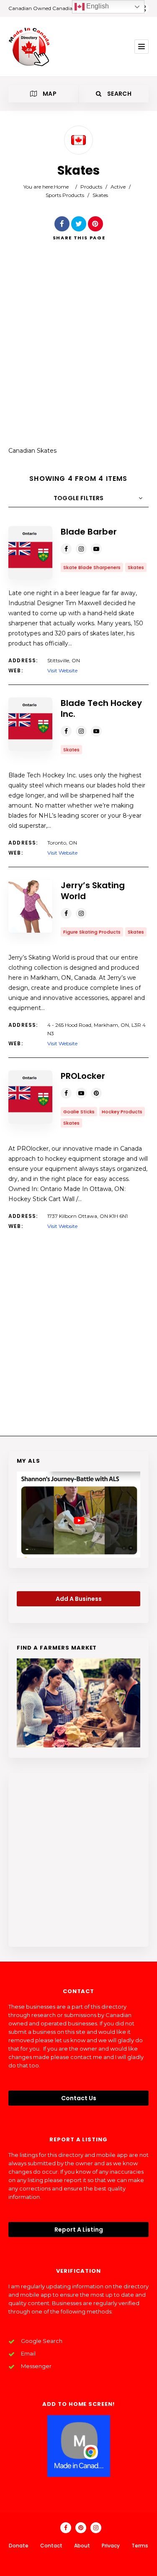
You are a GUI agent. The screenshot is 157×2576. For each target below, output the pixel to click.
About (82, 2546)
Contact (51, 2546)
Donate (19, 2546)
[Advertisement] (78, 350)
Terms (140, 2546)
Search (118, 94)
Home (61, 187)
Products (91, 187)
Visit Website (62, 670)
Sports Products (65, 195)
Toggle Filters (79, 498)
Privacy (111, 2546)
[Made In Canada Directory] (29, 47)
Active (118, 187)
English (97, 6)
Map (49, 94)
